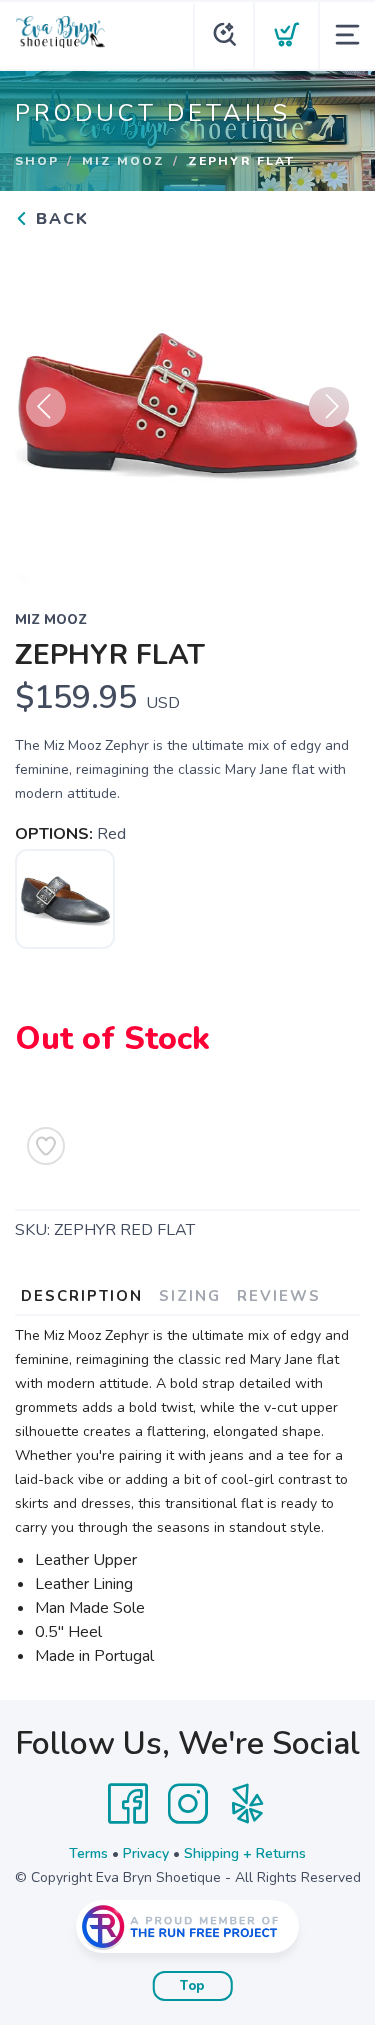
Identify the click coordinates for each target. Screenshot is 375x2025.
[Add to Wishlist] (46, 1146)
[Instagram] (188, 1804)
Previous (46, 407)
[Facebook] (128, 1804)
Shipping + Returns (245, 1853)
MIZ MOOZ (123, 161)
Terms (88, 1853)
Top (192, 1986)
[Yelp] (248, 1804)
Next (329, 407)
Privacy (146, 1853)
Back (59, 219)
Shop (37, 161)
